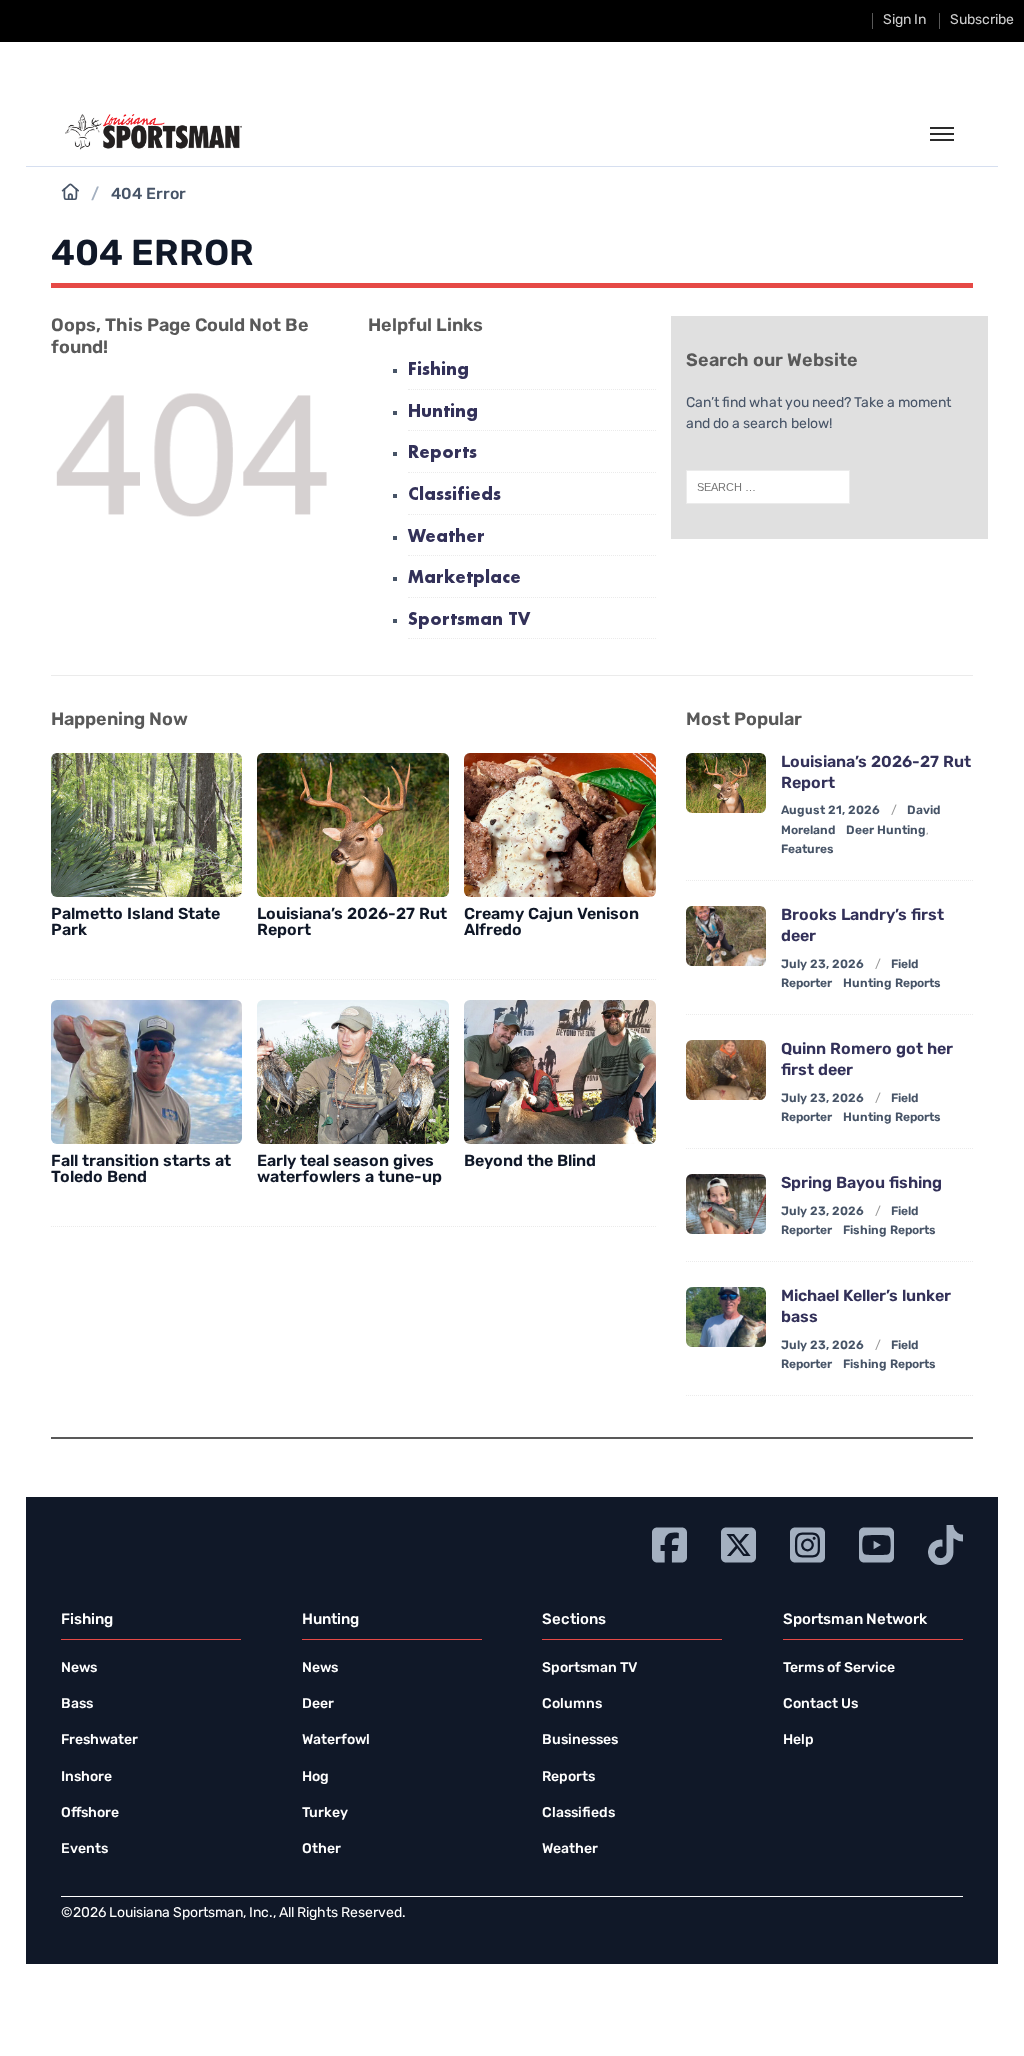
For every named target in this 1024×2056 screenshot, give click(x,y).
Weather (446, 537)
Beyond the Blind (530, 1162)
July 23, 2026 (822, 965)
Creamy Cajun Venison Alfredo (551, 923)
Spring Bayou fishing (861, 1184)
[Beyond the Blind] (560, 1072)
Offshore (90, 1813)
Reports (442, 453)
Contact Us (820, 1704)
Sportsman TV (469, 620)
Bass (77, 1704)
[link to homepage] (153, 132)
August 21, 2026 (830, 811)
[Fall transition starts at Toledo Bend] (147, 1072)
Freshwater (99, 1740)
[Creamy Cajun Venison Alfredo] (560, 825)
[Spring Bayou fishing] (726, 1204)
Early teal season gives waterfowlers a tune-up (349, 1170)
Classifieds (454, 495)
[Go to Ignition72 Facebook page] (669, 1542)
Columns (572, 1704)
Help (798, 1740)
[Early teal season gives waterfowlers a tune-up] (353, 1072)
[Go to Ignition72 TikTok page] (945, 1542)
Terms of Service (839, 1668)
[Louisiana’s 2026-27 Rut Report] (353, 825)
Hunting (443, 412)
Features (807, 850)
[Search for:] (768, 487)
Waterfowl (336, 1740)
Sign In (904, 20)
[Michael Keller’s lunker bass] (726, 1317)
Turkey (325, 1813)
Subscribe (982, 20)
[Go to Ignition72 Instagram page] (807, 1542)
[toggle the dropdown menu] (942, 135)
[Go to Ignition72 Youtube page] (876, 1542)
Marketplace (464, 578)
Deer (318, 1704)
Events (84, 1849)
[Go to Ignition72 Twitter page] (738, 1542)
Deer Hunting (886, 831)
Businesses (580, 1740)
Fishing (438, 370)
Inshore (86, 1777)
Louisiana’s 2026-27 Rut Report (352, 923)
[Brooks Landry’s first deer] (726, 936)
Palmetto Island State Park (135, 923)
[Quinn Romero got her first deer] (726, 1070)
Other (321, 1849)
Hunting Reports (892, 984)
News (79, 1668)
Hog (315, 1777)
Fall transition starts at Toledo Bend (141, 1170)
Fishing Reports (889, 1231)
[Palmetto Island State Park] (147, 825)
